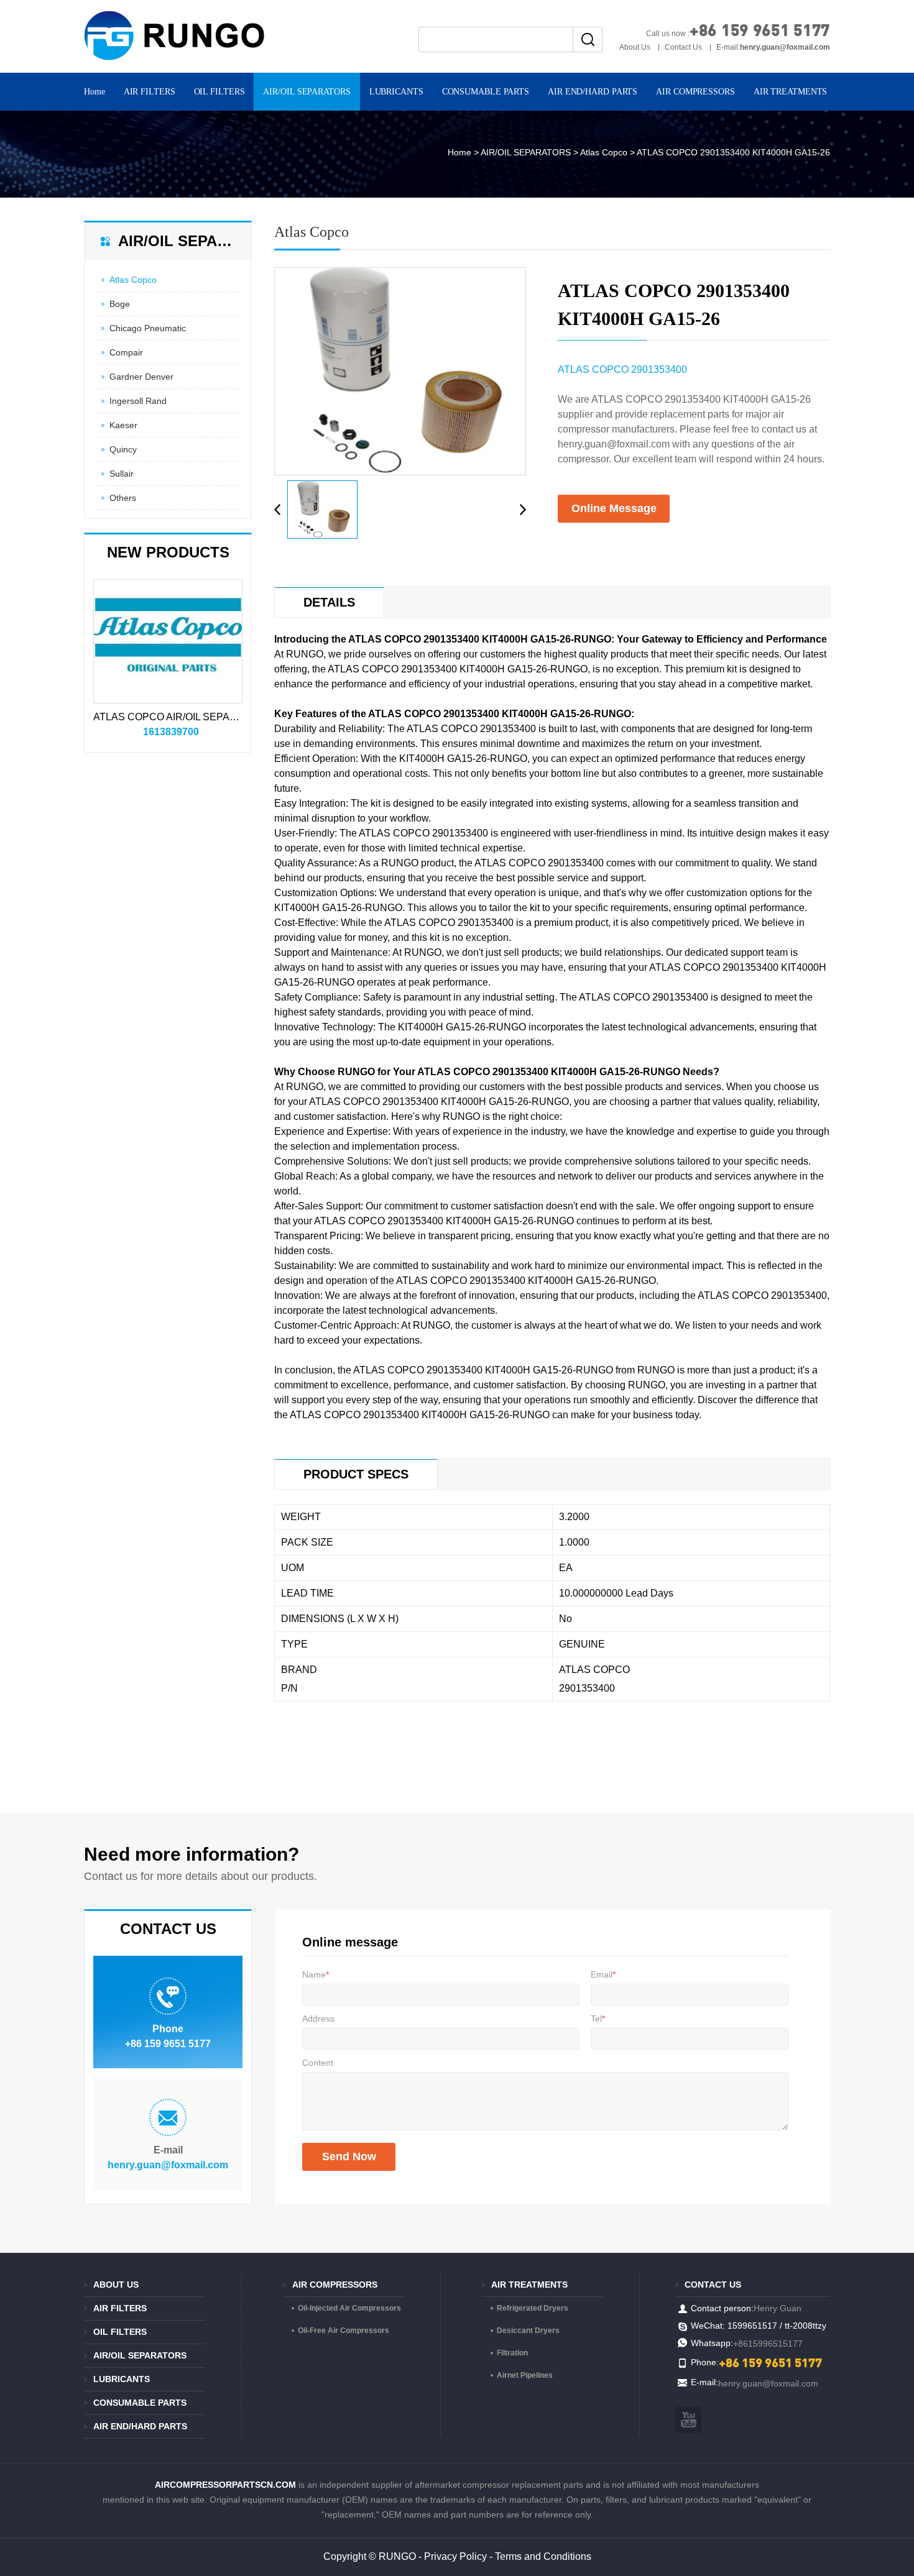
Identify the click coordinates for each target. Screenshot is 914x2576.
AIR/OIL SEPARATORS (307, 92)
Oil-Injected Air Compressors (349, 2308)
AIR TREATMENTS (791, 92)
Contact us (713, 2285)
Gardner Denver (141, 377)
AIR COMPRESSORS (695, 92)
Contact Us (683, 47)
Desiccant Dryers (528, 2331)
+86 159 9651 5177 (760, 30)
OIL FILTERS (219, 92)
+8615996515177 (768, 2344)
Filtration (512, 2353)
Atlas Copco (604, 152)
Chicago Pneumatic (148, 328)
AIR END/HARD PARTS (593, 92)
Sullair (122, 474)
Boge (120, 304)
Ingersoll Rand (138, 401)
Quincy (123, 449)
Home (95, 92)
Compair (126, 352)
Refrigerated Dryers (533, 2308)
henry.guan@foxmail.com (168, 2165)
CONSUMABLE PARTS (486, 92)
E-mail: (773, 47)
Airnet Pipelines (525, 2375)
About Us (635, 47)
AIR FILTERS (150, 92)
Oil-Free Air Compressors (344, 2331)
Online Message (614, 508)
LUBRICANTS (396, 92)
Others (123, 498)
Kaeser (123, 425)
